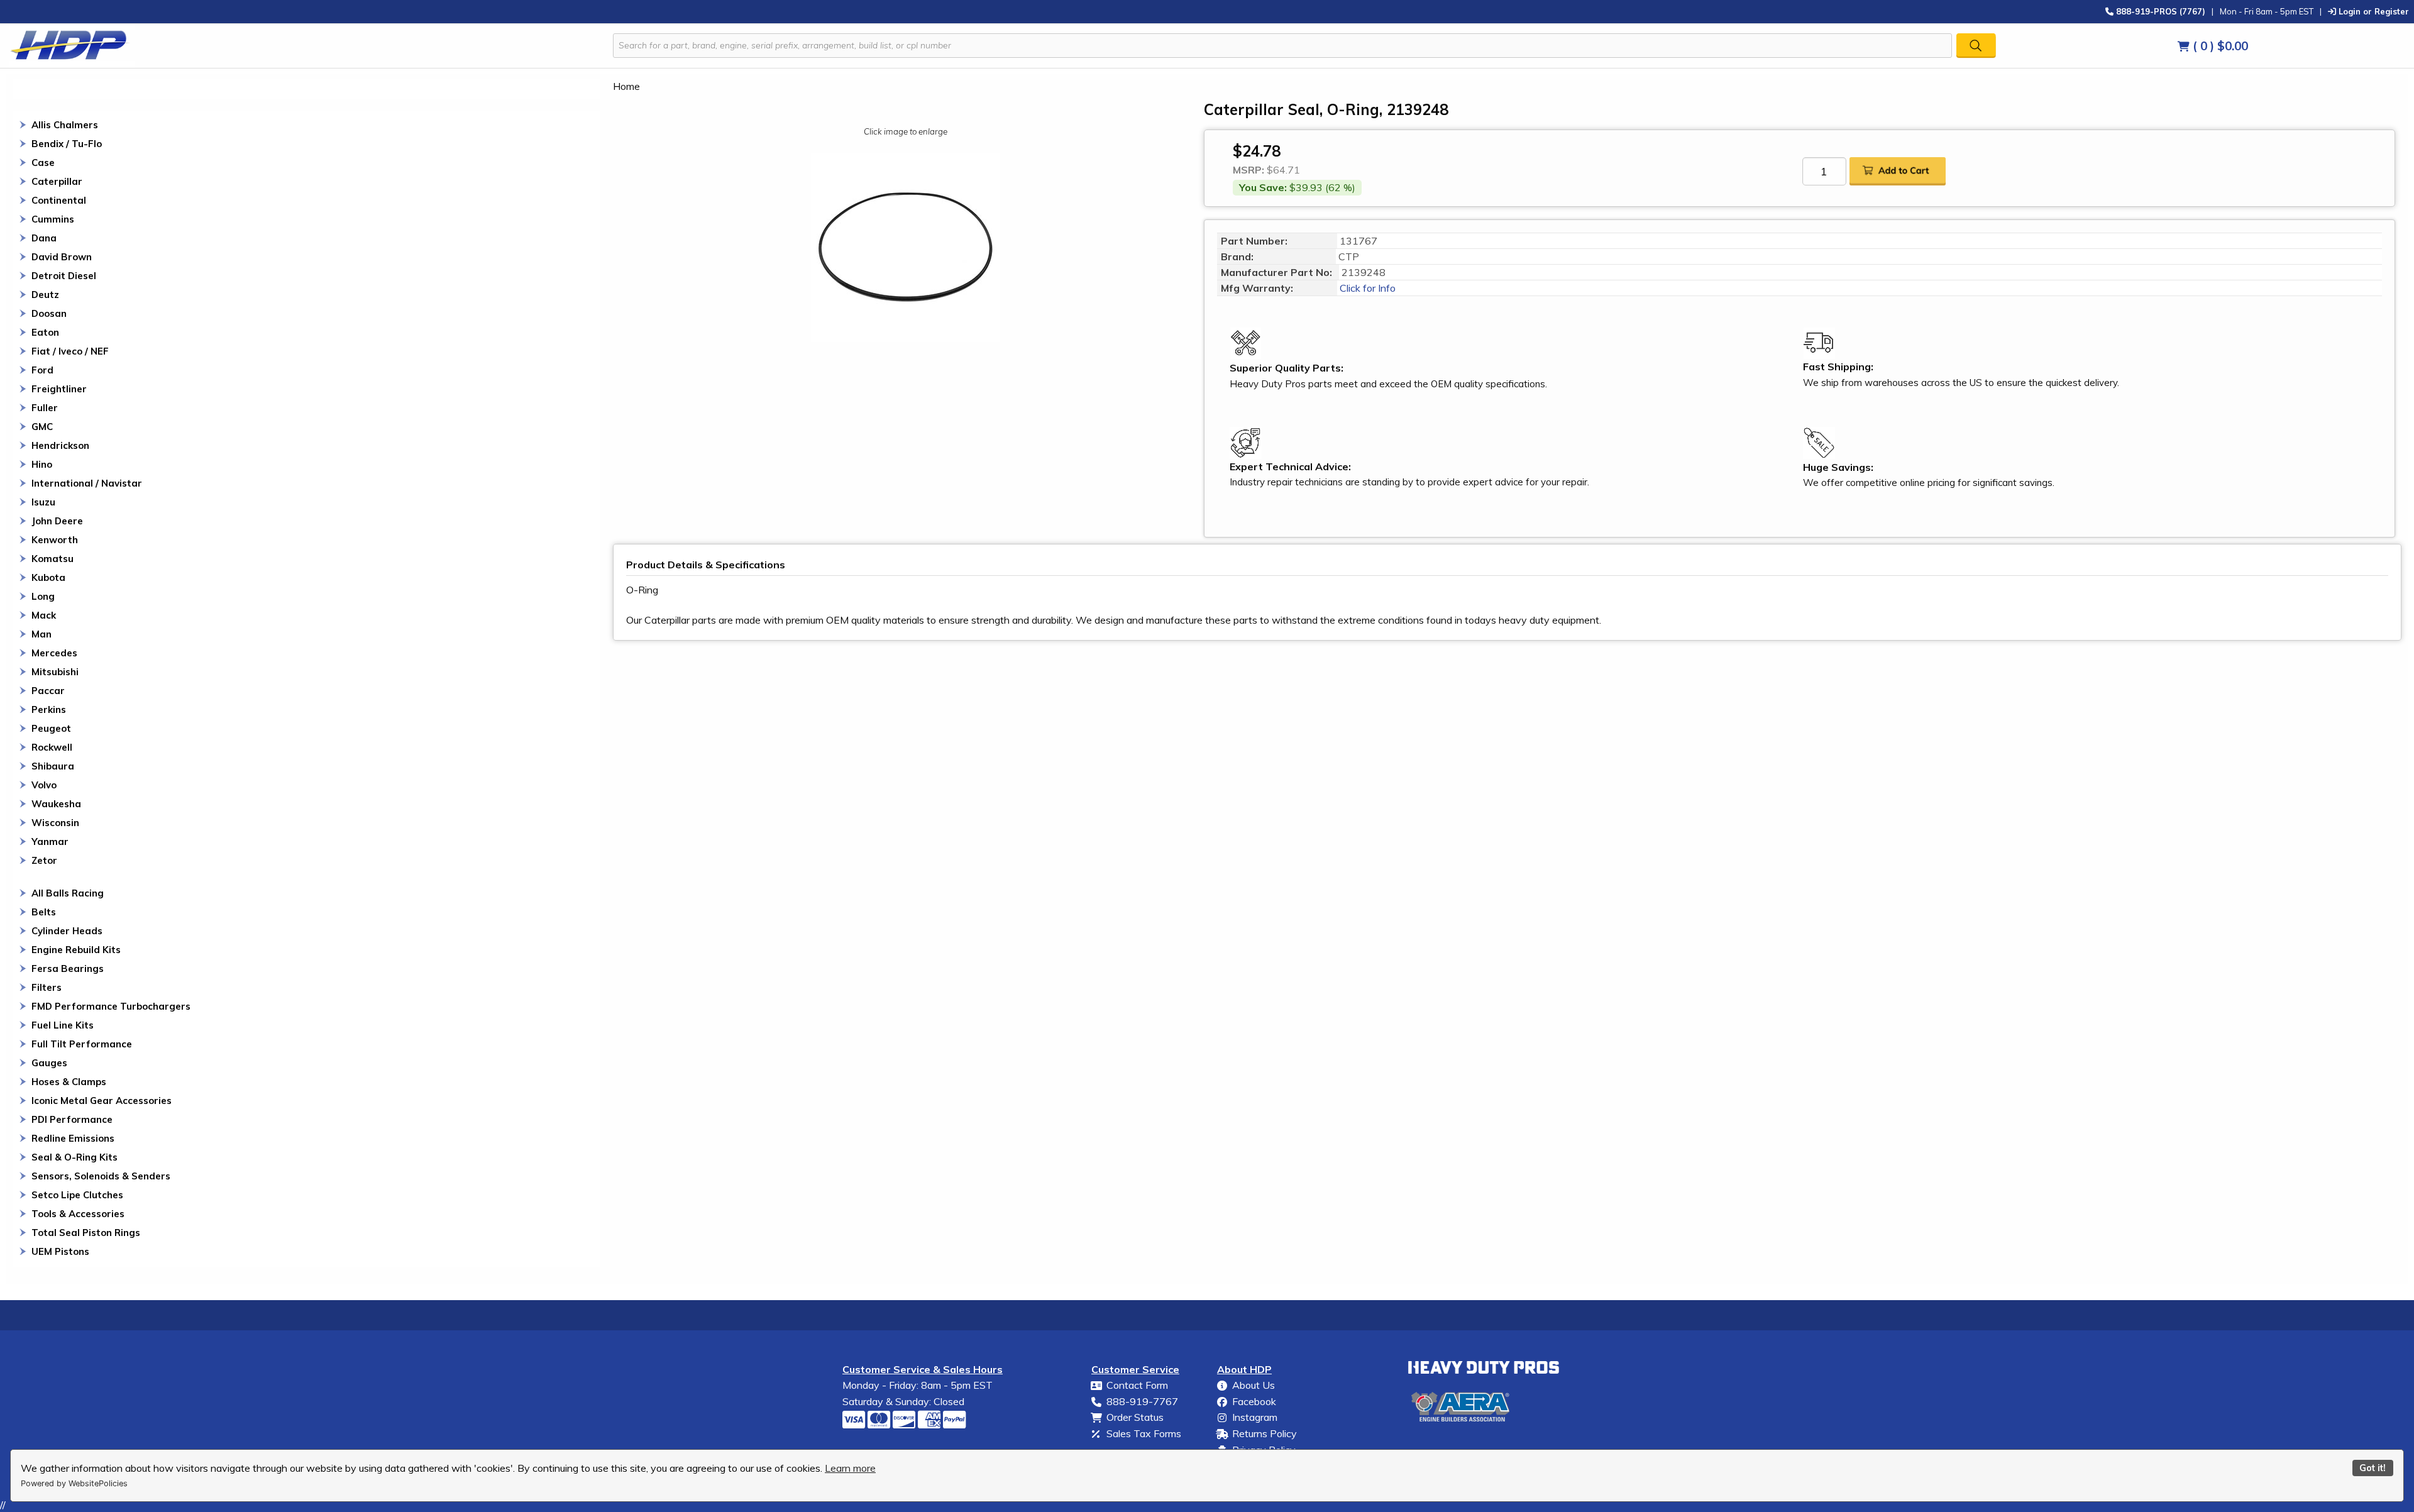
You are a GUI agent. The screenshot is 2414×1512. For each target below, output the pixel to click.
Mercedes (54, 653)
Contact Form (1137, 1385)
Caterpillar (57, 181)
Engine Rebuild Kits (76, 950)
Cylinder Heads (67, 931)
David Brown (62, 257)
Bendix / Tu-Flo (67, 144)
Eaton (45, 332)
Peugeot (51, 728)
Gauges (49, 1063)
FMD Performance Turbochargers (111, 1006)
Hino (42, 464)
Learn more (850, 1468)
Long (43, 596)
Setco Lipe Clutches (77, 1195)
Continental (59, 200)
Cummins (53, 219)
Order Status (1135, 1417)
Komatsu (52, 559)
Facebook (1254, 1401)
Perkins (49, 709)
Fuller (45, 408)
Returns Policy (1265, 1433)
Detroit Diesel (64, 276)
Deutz (45, 295)
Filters (47, 987)
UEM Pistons (60, 1251)
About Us (1254, 1385)
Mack (44, 615)
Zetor (44, 860)
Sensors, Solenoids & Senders (101, 1176)
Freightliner (59, 389)
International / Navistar (87, 483)
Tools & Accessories (78, 1214)
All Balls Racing (68, 893)
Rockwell (52, 747)
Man (41, 634)
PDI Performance (72, 1119)
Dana (44, 238)
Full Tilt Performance (82, 1044)
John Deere (57, 521)
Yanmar (50, 842)
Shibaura (53, 766)
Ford (42, 370)
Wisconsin (55, 823)
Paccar (48, 691)
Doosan (49, 313)
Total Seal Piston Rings (86, 1233)
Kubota (48, 577)
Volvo (44, 785)
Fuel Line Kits (63, 1025)
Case (43, 163)
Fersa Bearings (68, 968)
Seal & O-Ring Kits (74, 1157)
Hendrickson (60, 445)
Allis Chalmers (65, 125)
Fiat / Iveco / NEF (70, 351)
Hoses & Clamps (69, 1082)
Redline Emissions (73, 1138)
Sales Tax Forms (1144, 1433)
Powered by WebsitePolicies (74, 1483)
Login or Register (2373, 11)
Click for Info (1366, 288)
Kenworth (55, 540)
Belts (44, 912)
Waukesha (56, 804)
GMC (42, 427)
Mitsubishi (55, 672)
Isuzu (43, 502)
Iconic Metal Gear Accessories (102, 1101)
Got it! (2373, 1468)
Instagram (1255, 1417)
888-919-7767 (1142, 1401)
